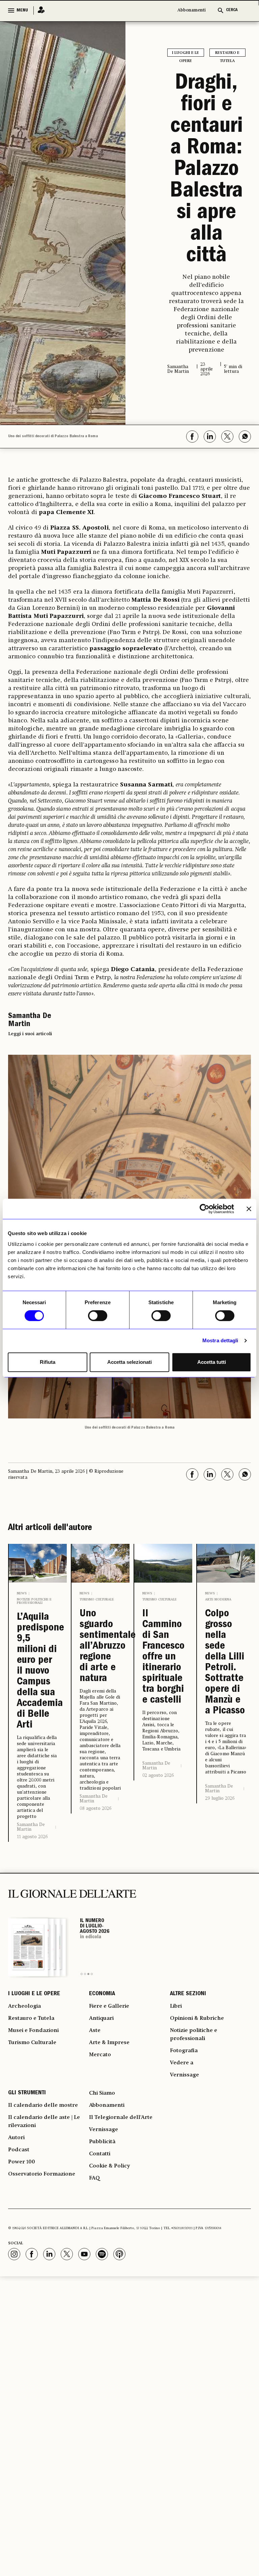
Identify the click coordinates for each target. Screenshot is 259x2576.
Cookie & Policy (109, 2166)
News (22, 1593)
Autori (16, 2138)
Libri (176, 2006)
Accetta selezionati (129, 1362)
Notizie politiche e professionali (34, 1601)
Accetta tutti (212, 1362)
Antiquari (101, 2018)
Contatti (100, 2154)
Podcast (19, 2150)
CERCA (232, 10)
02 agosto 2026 (158, 1775)
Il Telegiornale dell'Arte (121, 2118)
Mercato (100, 2055)
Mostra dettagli (220, 1340)
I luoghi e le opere (185, 54)
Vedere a (182, 2063)
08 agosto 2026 (95, 1808)
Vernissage (184, 2075)
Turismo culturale (97, 1599)
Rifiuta (48, 1362)
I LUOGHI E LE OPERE (34, 1994)
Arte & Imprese (109, 2043)
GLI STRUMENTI (27, 2093)
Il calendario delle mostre (43, 2105)
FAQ (94, 2178)
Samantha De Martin (31, 1827)
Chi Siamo (102, 2093)
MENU (22, 10)
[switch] (98, 1316)
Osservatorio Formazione (42, 2174)
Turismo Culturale (32, 2043)
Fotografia (184, 2051)
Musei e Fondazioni (33, 2031)
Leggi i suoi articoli (30, 1034)
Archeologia (24, 2006)
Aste (95, 2031)
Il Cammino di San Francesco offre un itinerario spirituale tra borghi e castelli (163, 1657)
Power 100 (22, 2162)
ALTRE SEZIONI (188, 1994)
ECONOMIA (102, 1994)
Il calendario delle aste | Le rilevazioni (44, 2122)
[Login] (39, 10)
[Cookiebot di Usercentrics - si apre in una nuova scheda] (205, 1209)
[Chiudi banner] (249, 1209)
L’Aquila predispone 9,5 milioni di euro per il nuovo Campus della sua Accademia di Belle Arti (38, 1672)
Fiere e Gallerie (109, 2006)
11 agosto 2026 (32, 1837)
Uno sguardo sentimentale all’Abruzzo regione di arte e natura (100, 1647)
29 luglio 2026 (220, 1798)
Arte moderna (218, 1599)
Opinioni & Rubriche (197, 2018)
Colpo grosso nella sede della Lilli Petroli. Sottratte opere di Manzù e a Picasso (225, 1663)
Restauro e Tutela (227, 54)
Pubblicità (102, 2142)
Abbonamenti (192, 10)
